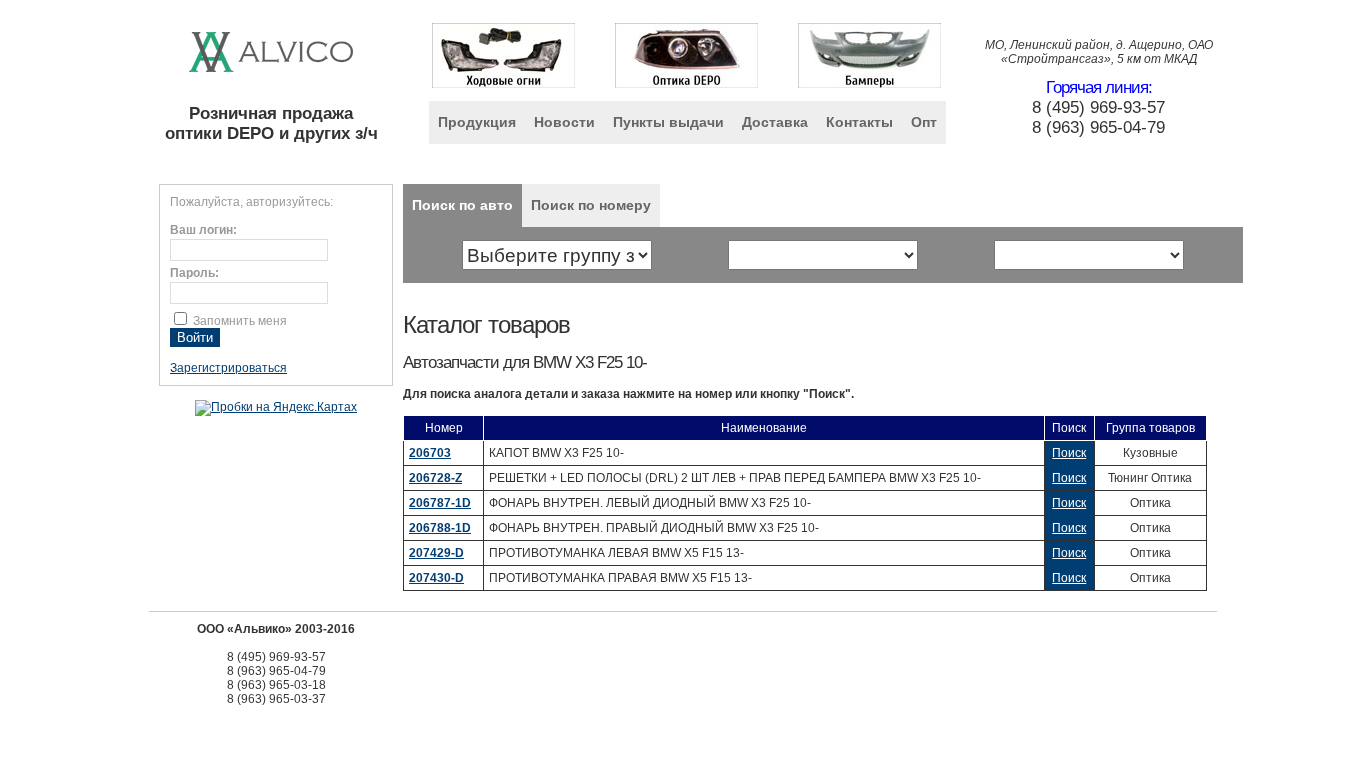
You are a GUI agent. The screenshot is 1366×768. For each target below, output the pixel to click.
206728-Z (435, 478)
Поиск (1069, 453)
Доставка (775, 122)
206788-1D (440, 528)
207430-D (436, 578)
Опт (924, 122)
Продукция (477, 122)
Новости (564, 122)
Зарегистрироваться (228, 368)
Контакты (859, 122)
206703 (430, 453)
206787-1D (440, 503)
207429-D (436, 553)
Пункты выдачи (668, 122)
